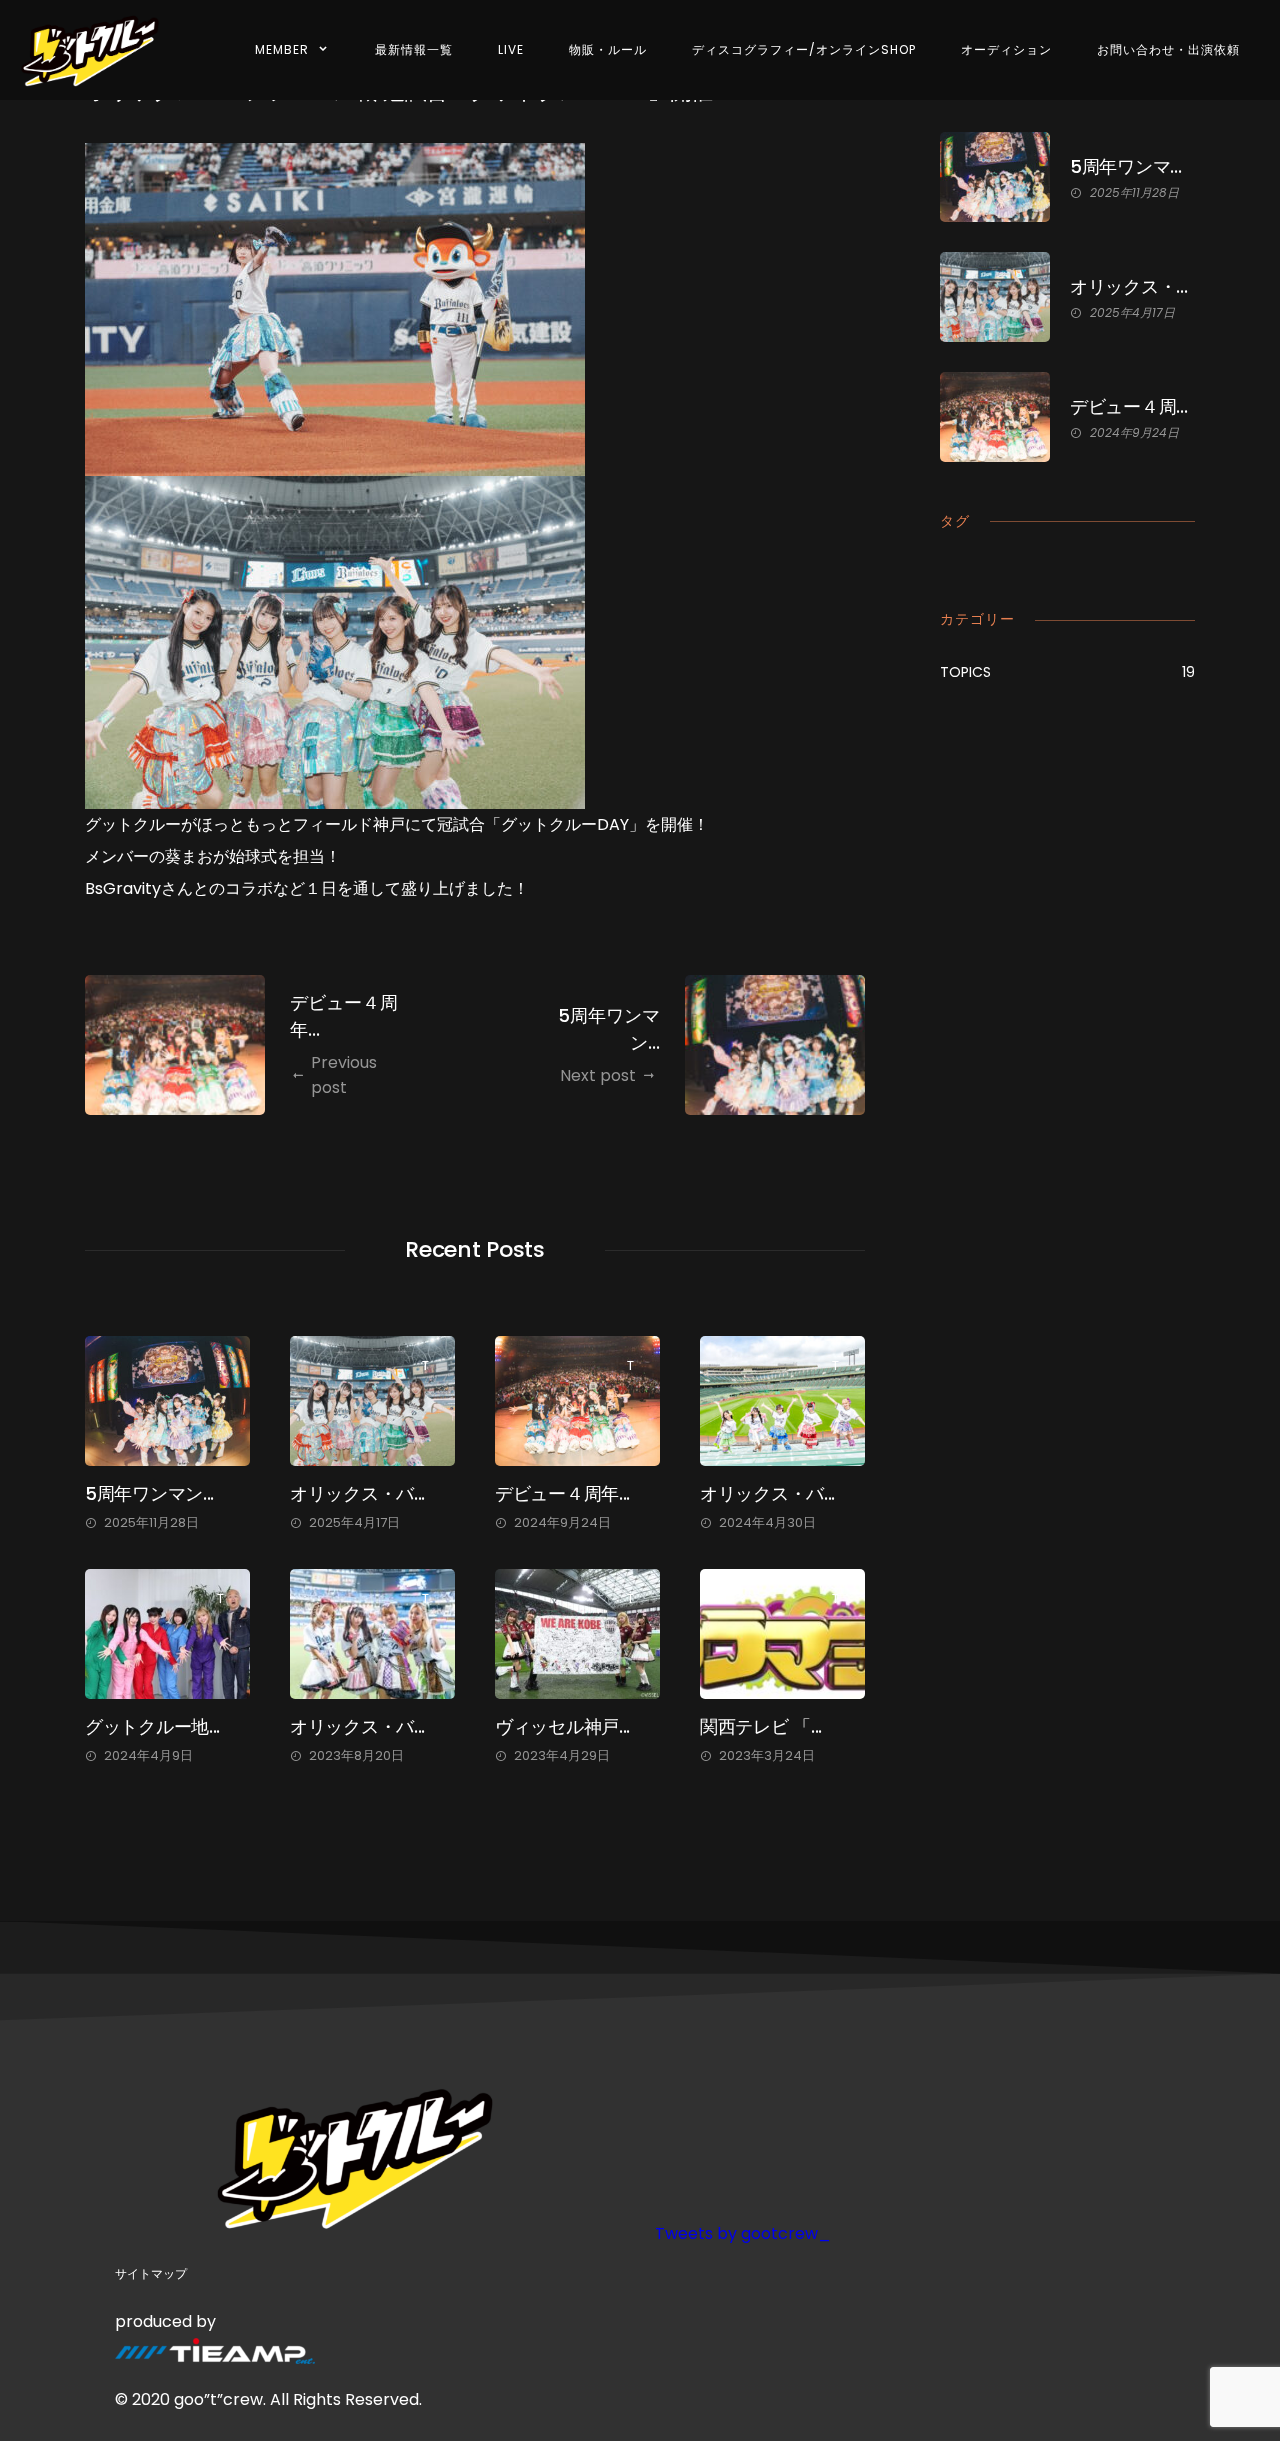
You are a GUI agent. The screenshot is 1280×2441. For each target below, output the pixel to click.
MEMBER (282, 49)
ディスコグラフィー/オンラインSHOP (804, 49)
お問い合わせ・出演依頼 (1168, 49)
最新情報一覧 (414, 49)
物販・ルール (608, 49)
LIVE (511, 49)
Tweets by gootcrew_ (743, 2233)
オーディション (1006, 49)
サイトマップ (151, 2273)
